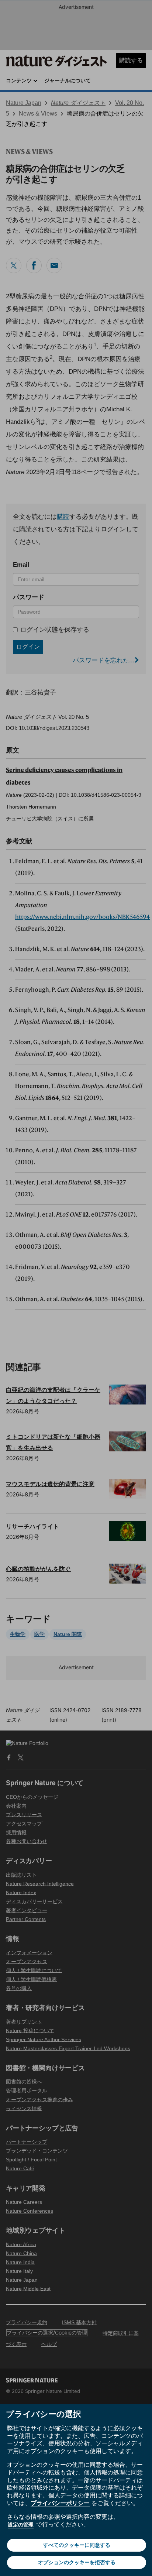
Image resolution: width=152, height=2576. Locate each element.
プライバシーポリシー (60, 2503)
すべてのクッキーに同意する (77, 2545)
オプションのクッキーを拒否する (77, 2562)
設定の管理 (21, 2524)
